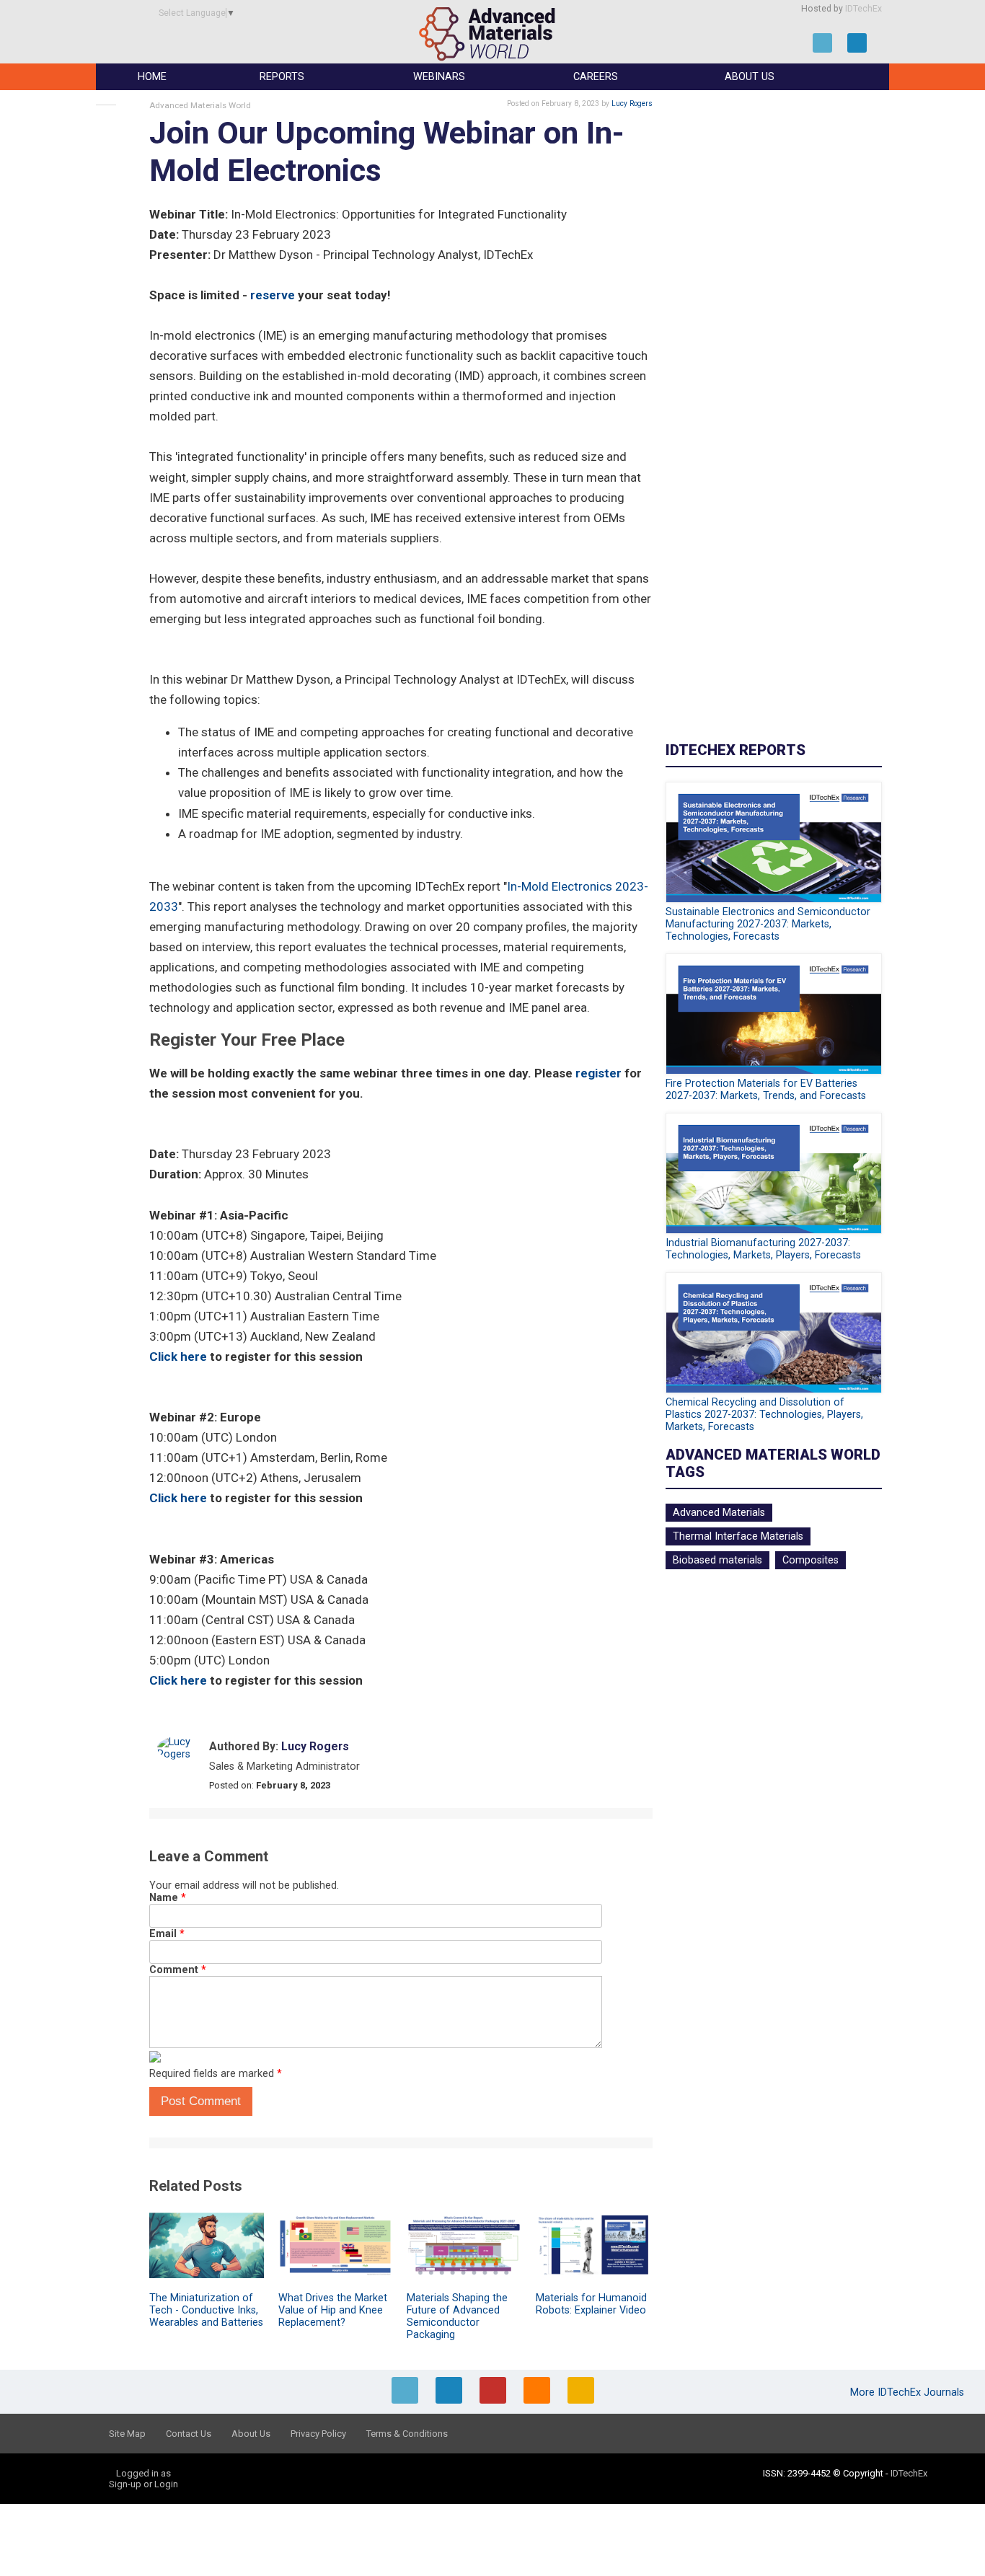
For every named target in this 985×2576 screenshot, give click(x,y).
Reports (282, 77)
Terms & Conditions (407, 2434)
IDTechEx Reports (736, 750)
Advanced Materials (719, 1513)
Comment (178, 1970)
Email (167, 1934)
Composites (810, 1560)
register (598, 1073)
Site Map (127, 2434)
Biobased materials (717, 1560)
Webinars (439, 77)
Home (152, 77)
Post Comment (201, 2101)
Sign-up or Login (143, 2484)
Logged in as (143, 2473)
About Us (750, 77)
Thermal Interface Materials (738, 1536)
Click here (178, 1357)
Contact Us (189, 2434)
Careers (596, 77)
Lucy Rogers (632, 103)
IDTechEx (863, 9)
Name (168, 1898)
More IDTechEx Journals (909, 2392)
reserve (273, 295)
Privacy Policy (318, 2434)
